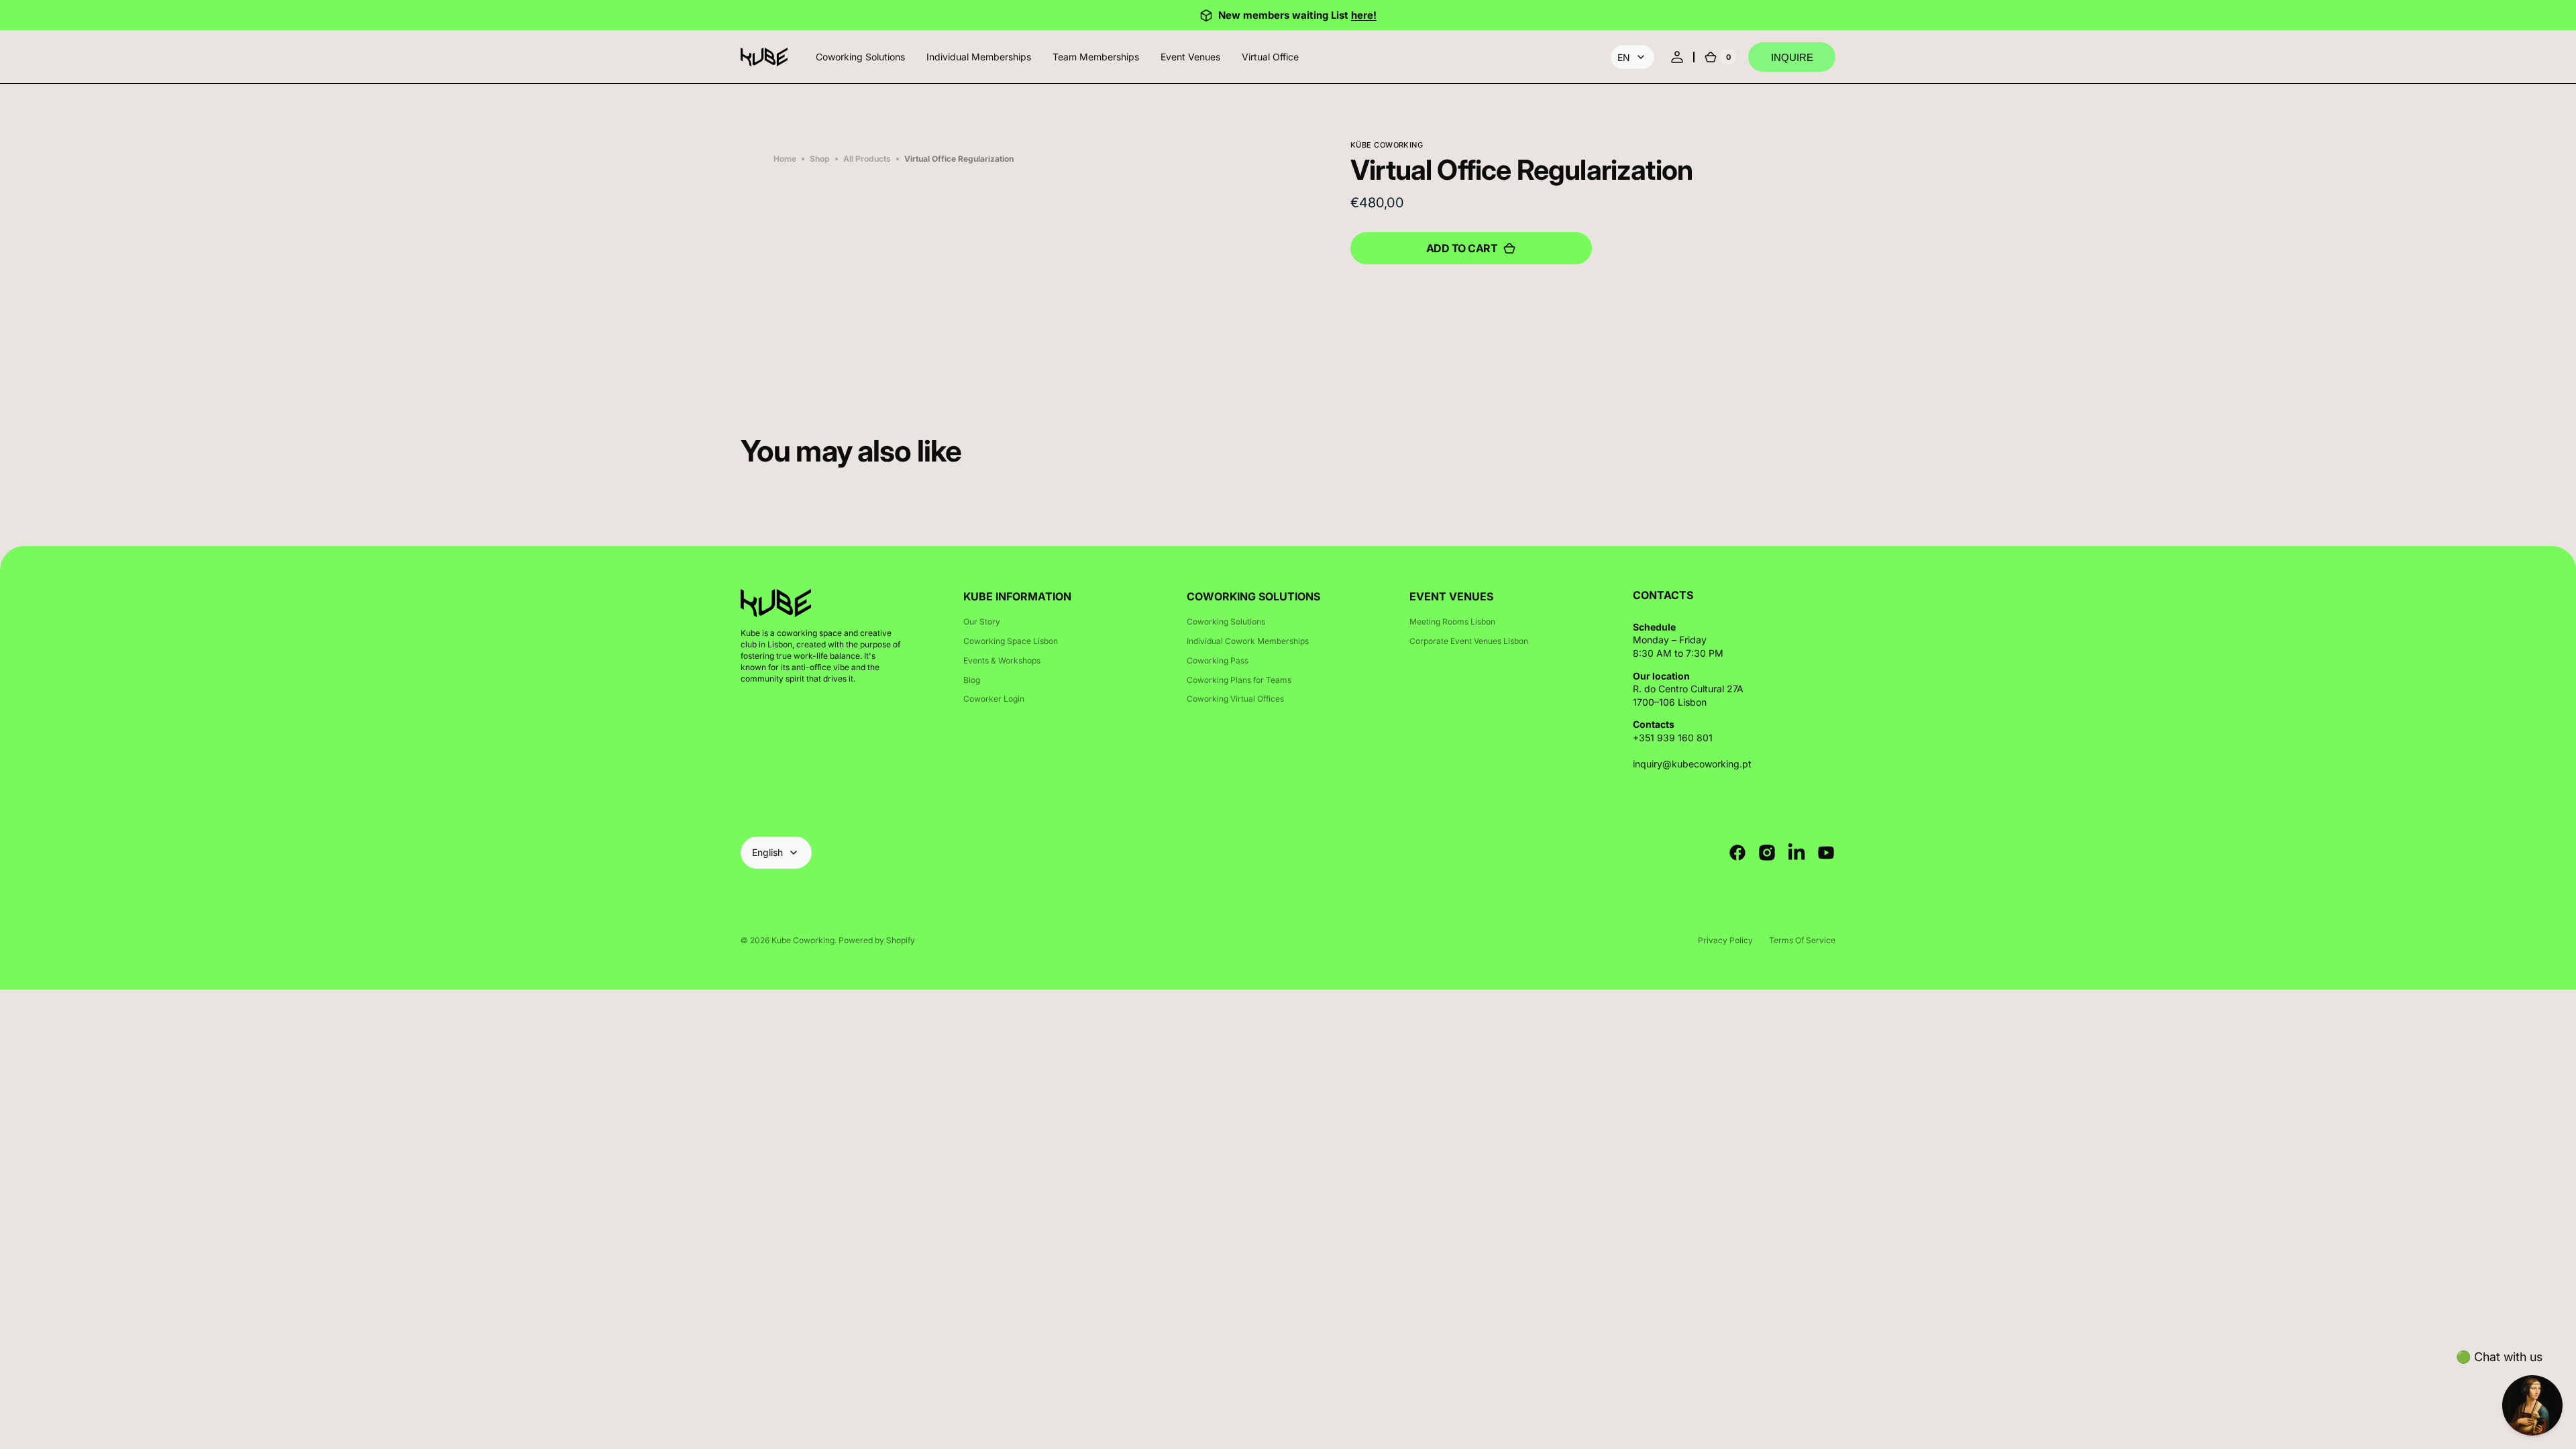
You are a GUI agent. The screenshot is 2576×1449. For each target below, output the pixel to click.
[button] (1677, 57)
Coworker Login (994, 699)
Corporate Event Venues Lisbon (1469, 641)
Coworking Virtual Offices (1235, 699)
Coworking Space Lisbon (1011, 641)
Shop (820, 159)
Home (785, 159)
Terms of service (1802, 940)
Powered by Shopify (877, 940)
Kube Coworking (803, 940)
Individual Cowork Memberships (1248, 641)
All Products (867, 159)
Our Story (982, 622)
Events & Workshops (1002, 660)
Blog (972, 680)
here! (1364, 15)
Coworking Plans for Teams (1239, 680)
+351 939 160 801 (1673, 738)
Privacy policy (1725, 940)
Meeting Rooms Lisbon (1452, 622)
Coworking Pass (1218, 660)
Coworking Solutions (1226, 622)
